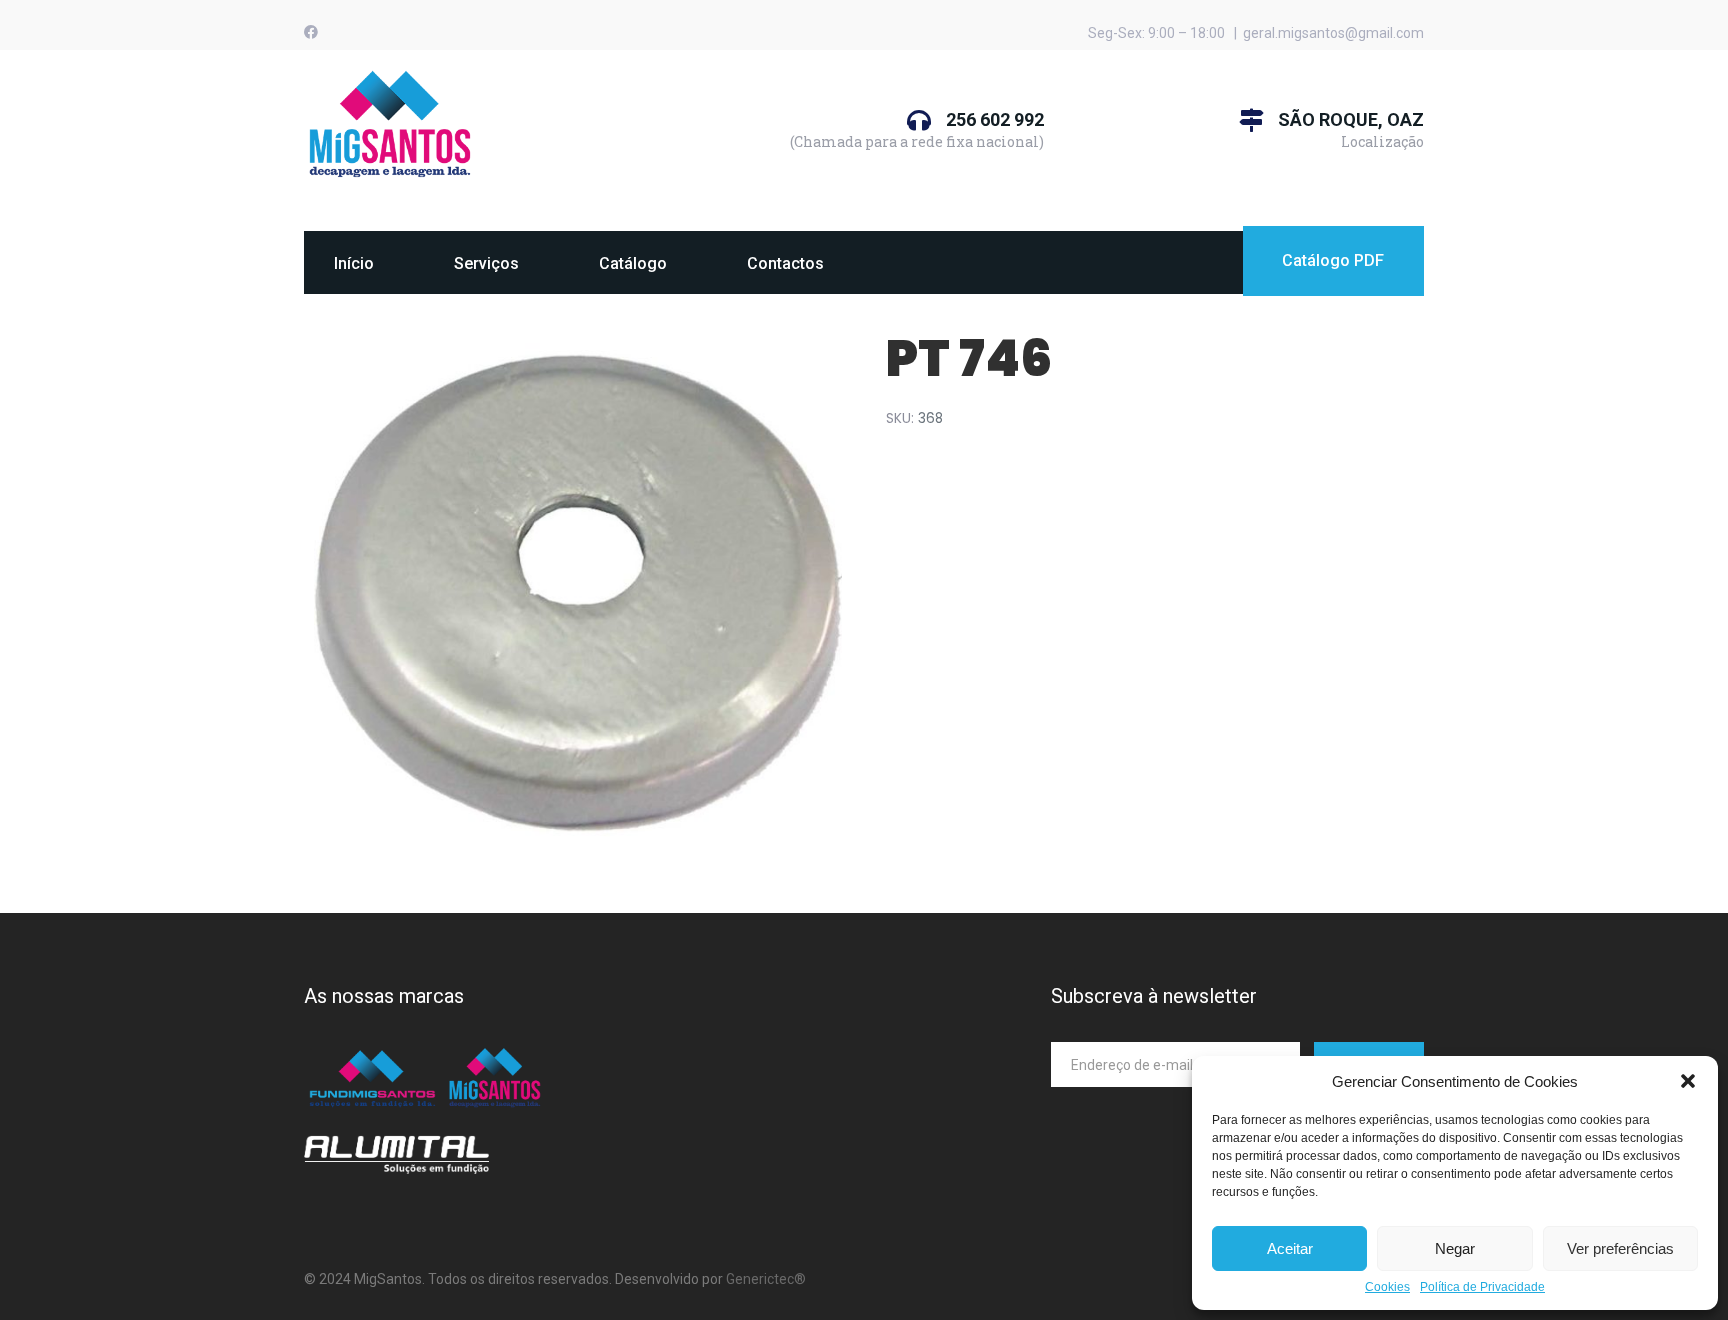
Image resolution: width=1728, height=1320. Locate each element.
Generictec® (766, 1279)
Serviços (486, 263)
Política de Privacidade (1482, 1287)
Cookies (1387, 1287)
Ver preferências (1620, 1248)
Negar (1455, 1248)
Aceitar (1290, 1248)
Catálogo (633, 263)
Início (354, 263)
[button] (1688, 1081)
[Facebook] (311, 32)
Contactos (785, 263)
